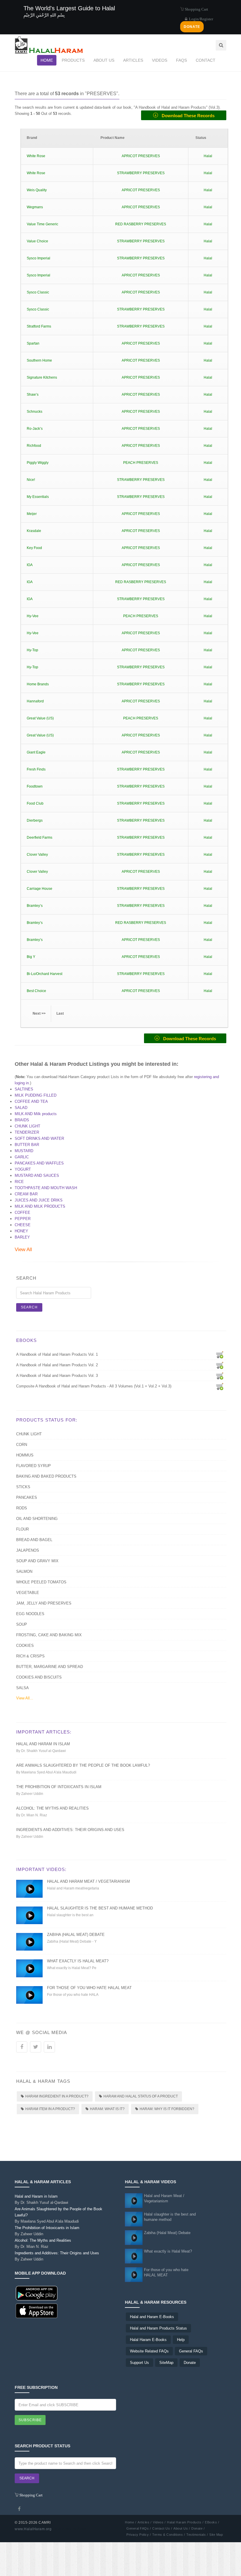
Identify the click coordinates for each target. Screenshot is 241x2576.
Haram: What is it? (107, 2109)
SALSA (22, 1688)
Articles (133, 60)
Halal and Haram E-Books (152, 2317)
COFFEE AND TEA (31, 1101)
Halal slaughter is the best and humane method (100, 1908)
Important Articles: (44, 1732)
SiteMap (166, 2363)
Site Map (216, 2535)
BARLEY (22, 1237)
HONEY (21, 1231)
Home (47, 60)
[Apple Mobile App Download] (37, 2311)
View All (23, 1250)
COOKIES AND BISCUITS (39, 1677)
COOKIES (25, 1646)
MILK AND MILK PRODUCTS (40, 1206)
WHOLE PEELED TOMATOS (41, 1582)
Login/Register (201, 19)
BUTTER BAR (27, 1145)
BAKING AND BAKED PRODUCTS (46, 1476)
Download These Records (186, 116)
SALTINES (24, 1089)
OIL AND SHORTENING (37, 1519)
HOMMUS (25, 1455)
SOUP (22, 1624)
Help (181, 2340)
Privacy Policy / (139, 2535)
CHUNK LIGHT (27, 1126)
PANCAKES (27, 1497)
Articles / (144, 2522)
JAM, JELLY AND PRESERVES (44, 1603)
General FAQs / (139, 2528)
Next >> (39, 1013)
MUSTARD (24, 1151)
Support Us (139, 2363)
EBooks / (212, 2522)
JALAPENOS (28, 1550)
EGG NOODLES (30, 1614)
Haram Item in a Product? (50, 2109)
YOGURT (23, 1169)
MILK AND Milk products (36, 1114)
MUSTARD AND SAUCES (37, 1175)
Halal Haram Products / (185, 2522)
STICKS (23, 1487)
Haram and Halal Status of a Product (141, 2096)
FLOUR (22, 1529)
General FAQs (191, 2351)
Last (60, 1013)
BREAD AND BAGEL (34, 1540)
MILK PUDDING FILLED (36, 1095)
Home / (130, 2522)
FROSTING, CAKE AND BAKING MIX (49, 1635)
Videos (160, 60)
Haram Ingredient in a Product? (57, 2096)
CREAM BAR (26, 1194)
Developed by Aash (70, 2529)
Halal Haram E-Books (148, 2340)
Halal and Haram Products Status (158, 2328)
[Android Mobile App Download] (37, 2293)
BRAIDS (22, 1120)
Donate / (198, 2528)
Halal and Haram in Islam (43, 1744)
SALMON (24, 1571)
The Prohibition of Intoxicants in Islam (59, 1787)
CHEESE (23, 1225)
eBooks (26, 1340)
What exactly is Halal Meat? (78, 1961)
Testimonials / (197, 2535)
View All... (25, 1698)
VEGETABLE (28, 1593)
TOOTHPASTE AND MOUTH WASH (46, 1188)
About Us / (182, 2528)
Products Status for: (47, 1420)
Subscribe (30, 2420)
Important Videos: (41, 1869)
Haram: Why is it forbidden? (167, 2109)
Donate (190, 2363)
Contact (206, 60)
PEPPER (23, 1219)
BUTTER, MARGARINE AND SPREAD (50, 1667)
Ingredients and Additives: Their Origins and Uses (70, 1830)
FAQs (181, 60)
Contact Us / (162, 2528)
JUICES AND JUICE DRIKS (39, 1200)
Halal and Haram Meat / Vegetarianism (88, 1881)
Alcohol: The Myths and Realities (52, 1808)
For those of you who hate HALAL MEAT (89, 1988)
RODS (22, 1508)
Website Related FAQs (149, 2351)
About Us (104, 60)
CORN (22, 1445)
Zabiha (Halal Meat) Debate (76, 1935)
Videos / (159, 2522)
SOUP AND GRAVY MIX (37, 1561)
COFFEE (22, 1213)
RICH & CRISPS (30, 1656)
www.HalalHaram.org (33, 2529)
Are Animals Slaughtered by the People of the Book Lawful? (83, 1765)
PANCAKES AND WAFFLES (39, 1163)
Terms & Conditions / (169, 2535)
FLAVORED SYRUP (34, 1466)
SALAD (21, 1108)
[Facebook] (19, 2509)
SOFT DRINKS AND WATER (39, 1138)
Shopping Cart (196, 9)
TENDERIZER (27, 1132)
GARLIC (22, 1157)
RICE (19, 1182)
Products (73, 60)
